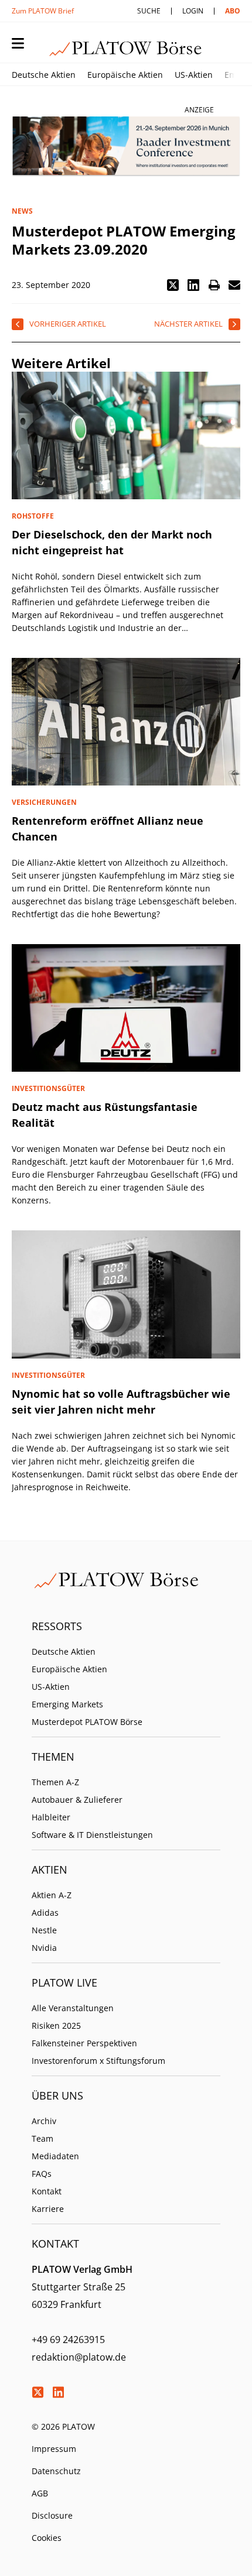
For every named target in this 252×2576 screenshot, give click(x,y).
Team (42, 2138)
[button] (173, 285)
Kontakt (47, 2191)
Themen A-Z (55, 1782)
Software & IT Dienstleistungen (92, 1835)
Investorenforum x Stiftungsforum (98, 2061)
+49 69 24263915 (68, 2340)
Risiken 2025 (56, 2026)
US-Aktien (194, 75)
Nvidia (44, 1948)
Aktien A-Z (52, 1895)
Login (193, 11)
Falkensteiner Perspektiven (84, 2043)
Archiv (44, 2121)
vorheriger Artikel (68, 324)
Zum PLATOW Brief (43, 11)
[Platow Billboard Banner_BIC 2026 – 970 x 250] (126, 147)
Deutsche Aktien (44, 75)
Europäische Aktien (125, 75)
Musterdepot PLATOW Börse (87, 1722)
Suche (149, 11)
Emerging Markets (67, 1704)
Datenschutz (56, 2471)
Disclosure (52, 2515)
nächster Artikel (188, 324)
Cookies (47, 2538)
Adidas (45, 1913)
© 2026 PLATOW (63, 2426)
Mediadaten (55, 2156)
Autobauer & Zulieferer (77, 1800)
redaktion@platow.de (79, 2357)
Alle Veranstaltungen (73, 2008)
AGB (40, 2493)
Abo (233, 11)
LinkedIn (58, 2392)
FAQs (42, 2174)
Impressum (54, 2449)
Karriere (48, 2209)
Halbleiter (51, 1817)
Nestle (44, 1930)
